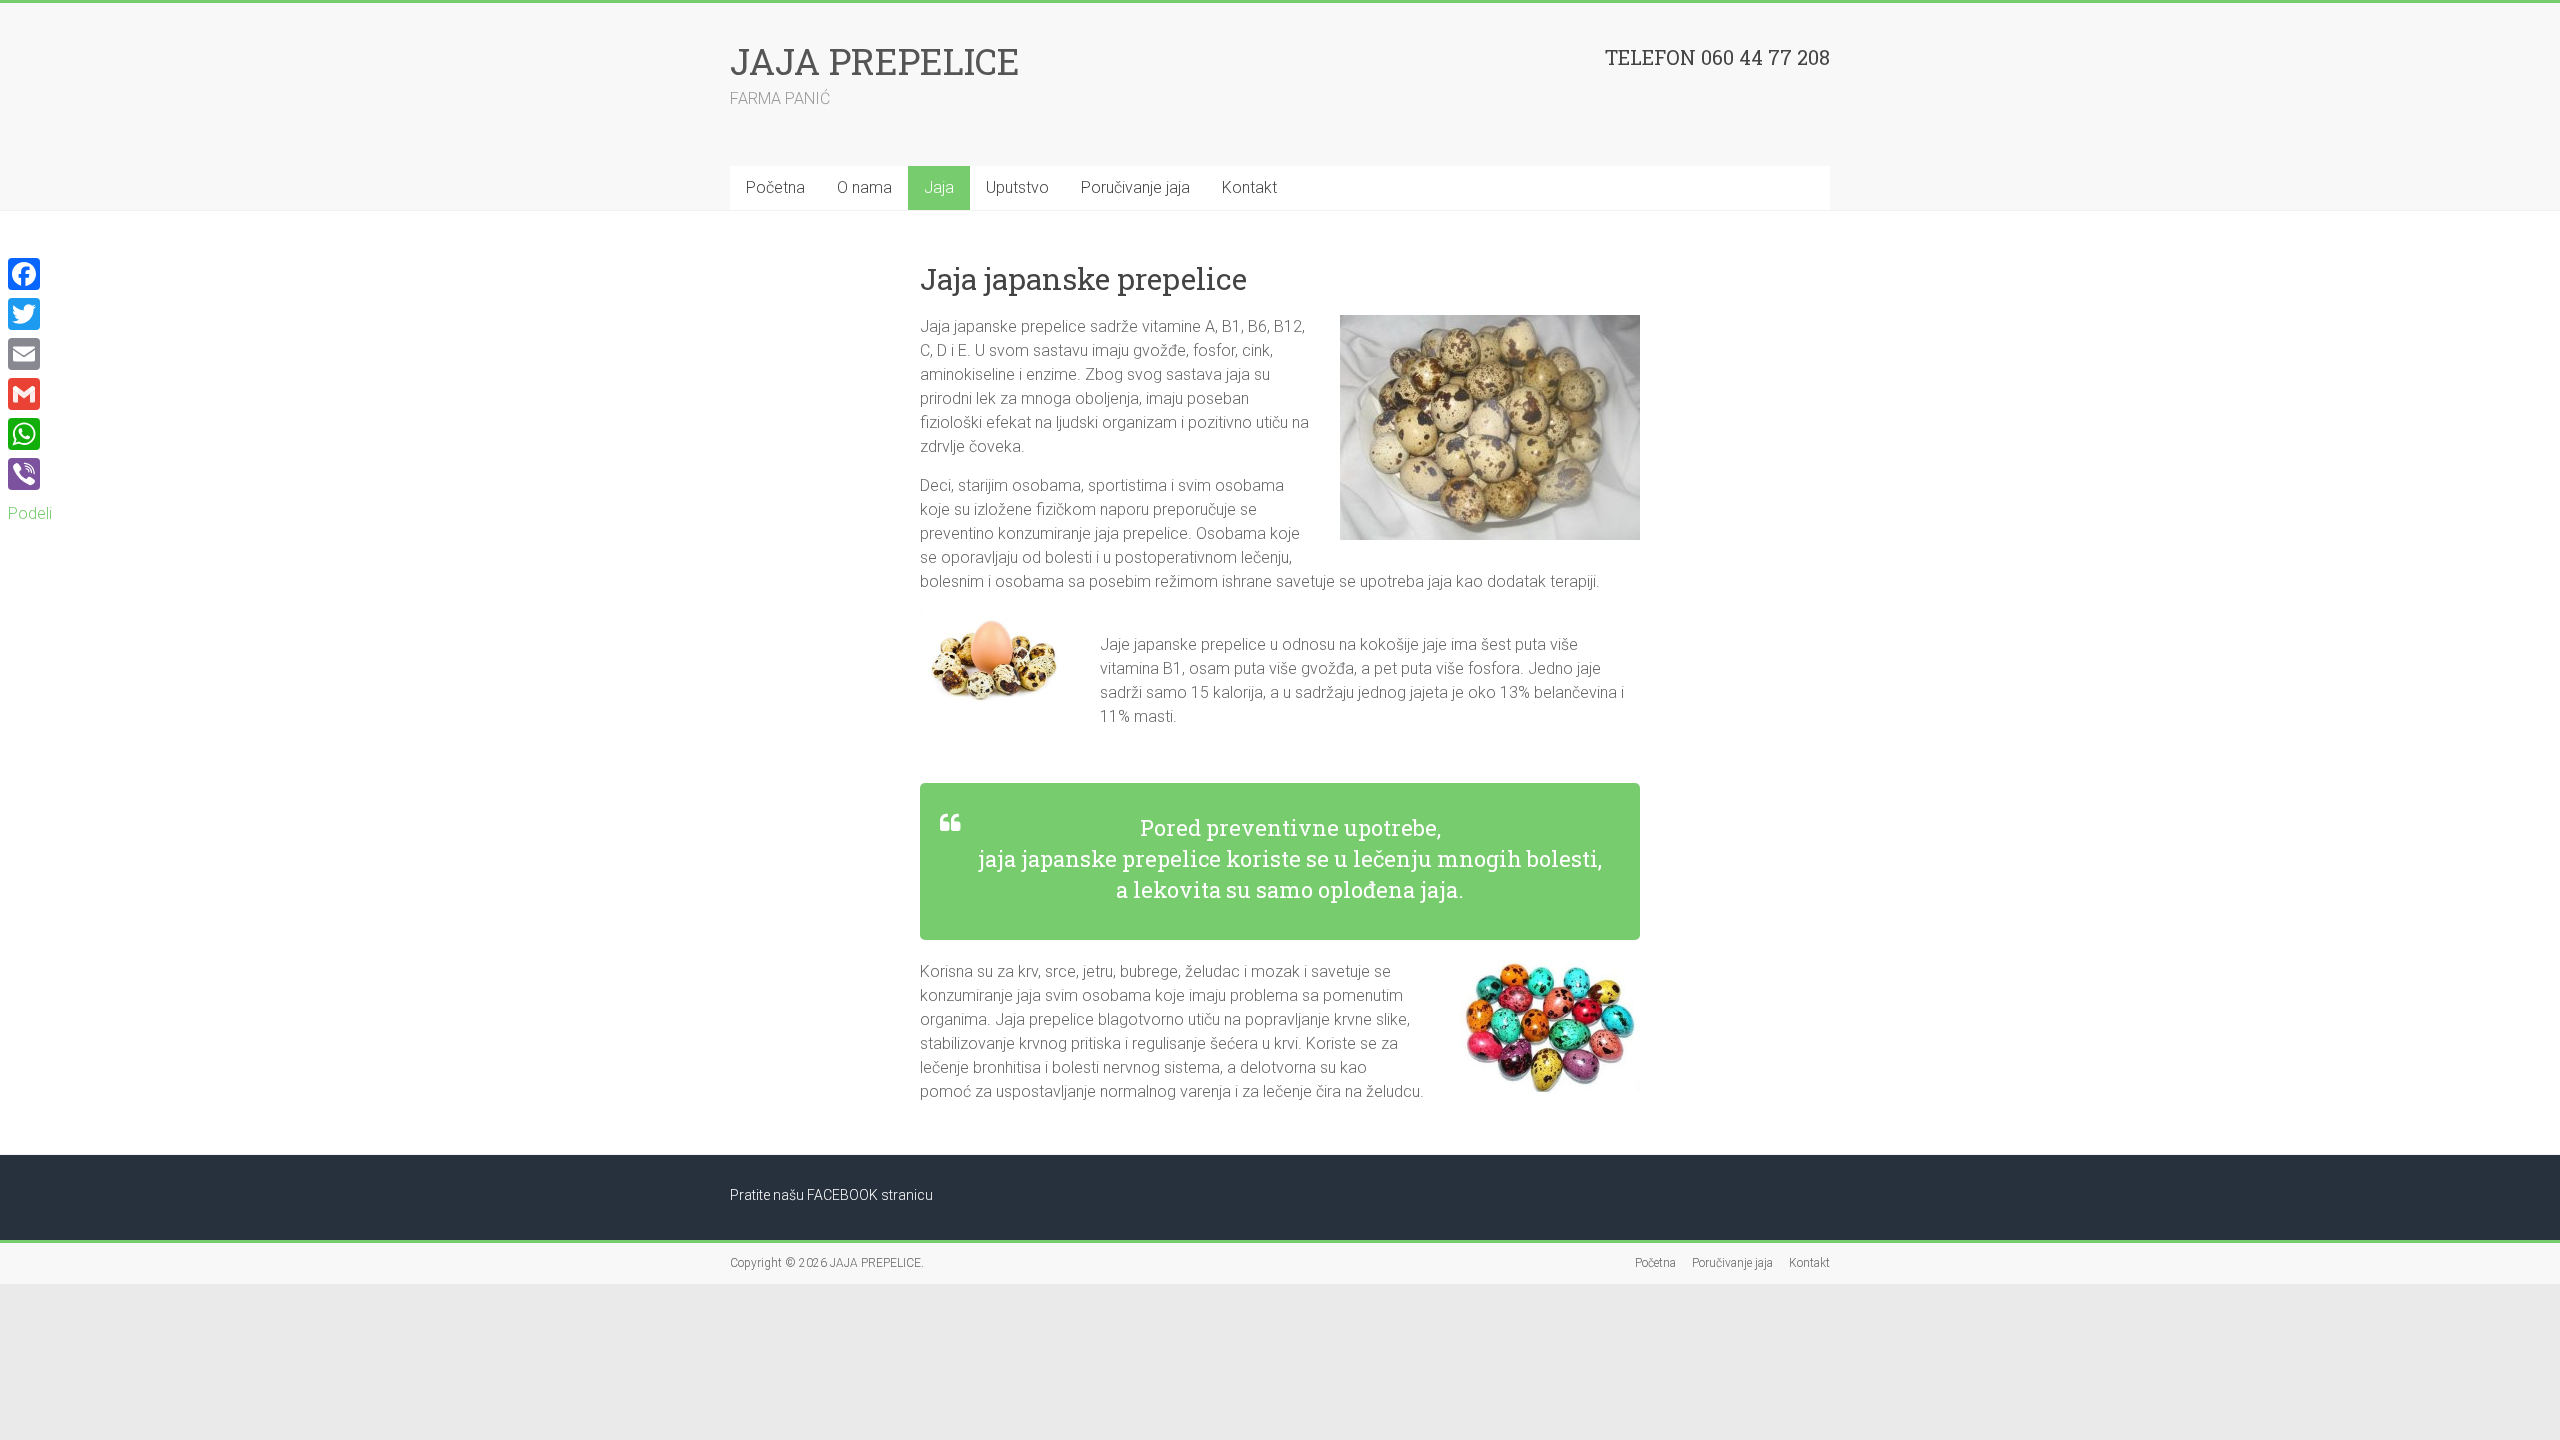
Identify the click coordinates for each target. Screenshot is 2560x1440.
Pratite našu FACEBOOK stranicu (831, 1195)
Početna (775, 187)
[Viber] (30, 474)
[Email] (30, 354)
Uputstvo (1017, 187)
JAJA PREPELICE (875, 61)
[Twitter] (30, 314)
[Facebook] (30, 274)
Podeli (30, 513)
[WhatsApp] (30, 434)
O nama (864, 187)
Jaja (939, 187)
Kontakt (1249, 187)
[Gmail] (30, 394)
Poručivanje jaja (1135, 187)
